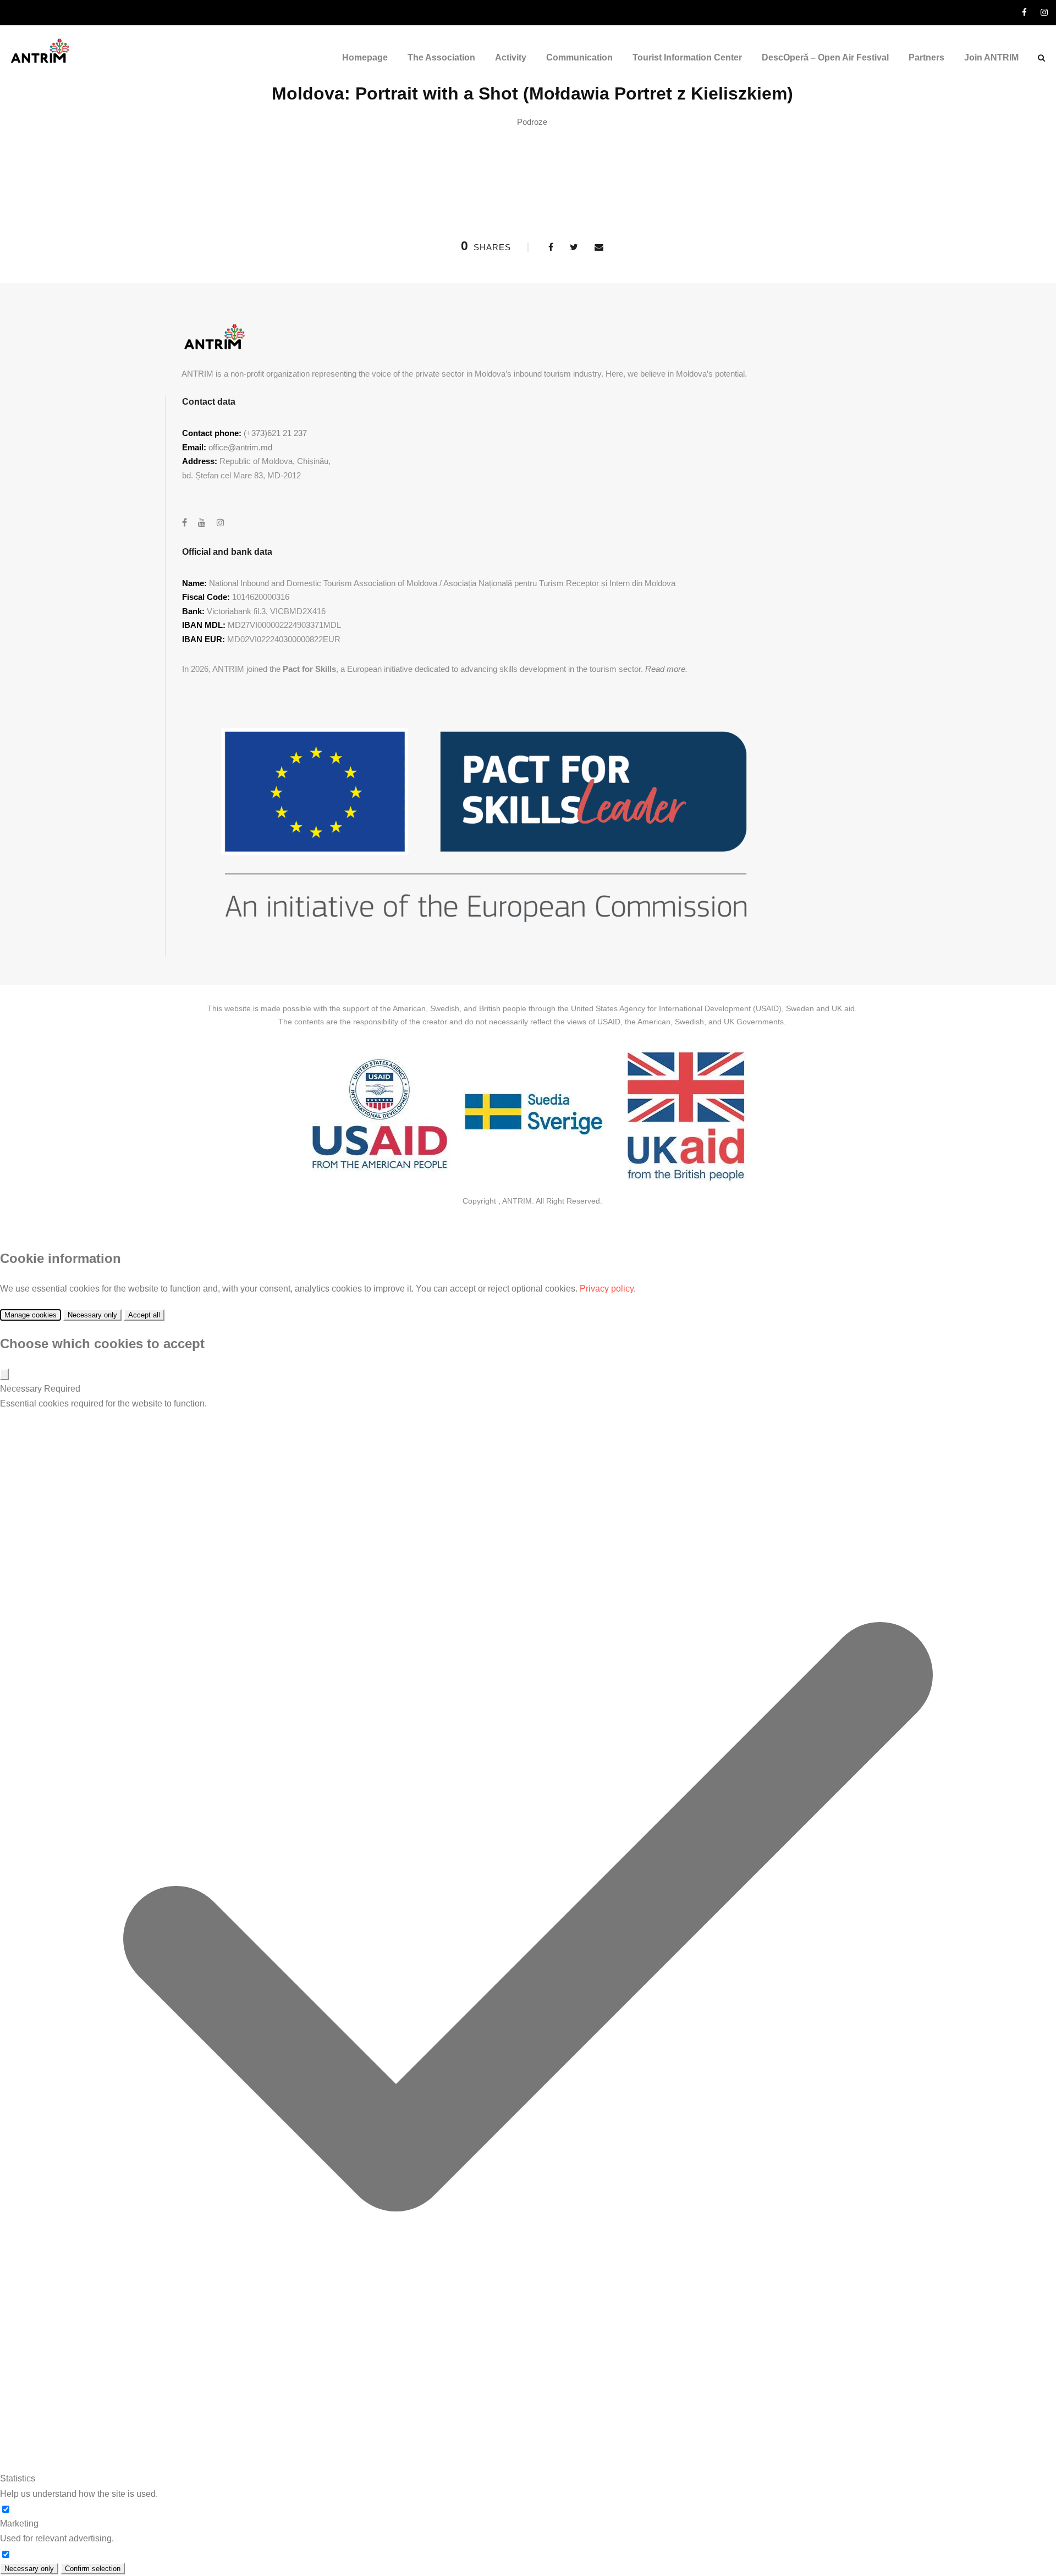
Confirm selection (93, 2569)
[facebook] (1024, 12)
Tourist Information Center (687, 57)
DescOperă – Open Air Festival (825, 57)
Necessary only (92, 1315)
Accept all (144, 1315)
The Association (441, 57)
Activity (511, 57)
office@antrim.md (240, 447)
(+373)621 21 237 (275, 433)
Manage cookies (31, 1315)
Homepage (365, 57)
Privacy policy (607, 1289)
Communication (579, 57)
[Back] (4, 1374)
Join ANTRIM (991, 57)
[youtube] (202, 523)
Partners (926, 57)
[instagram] (1044, 12)
